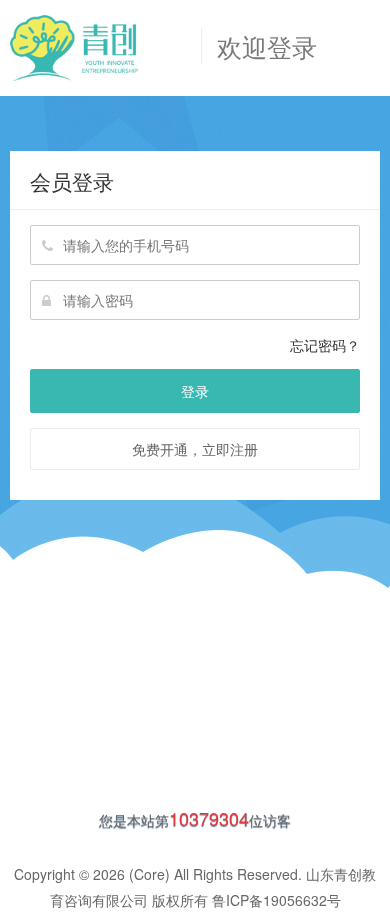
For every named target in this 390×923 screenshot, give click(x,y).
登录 (195, 391)
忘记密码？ (325, 345)
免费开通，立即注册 (195, 449)
